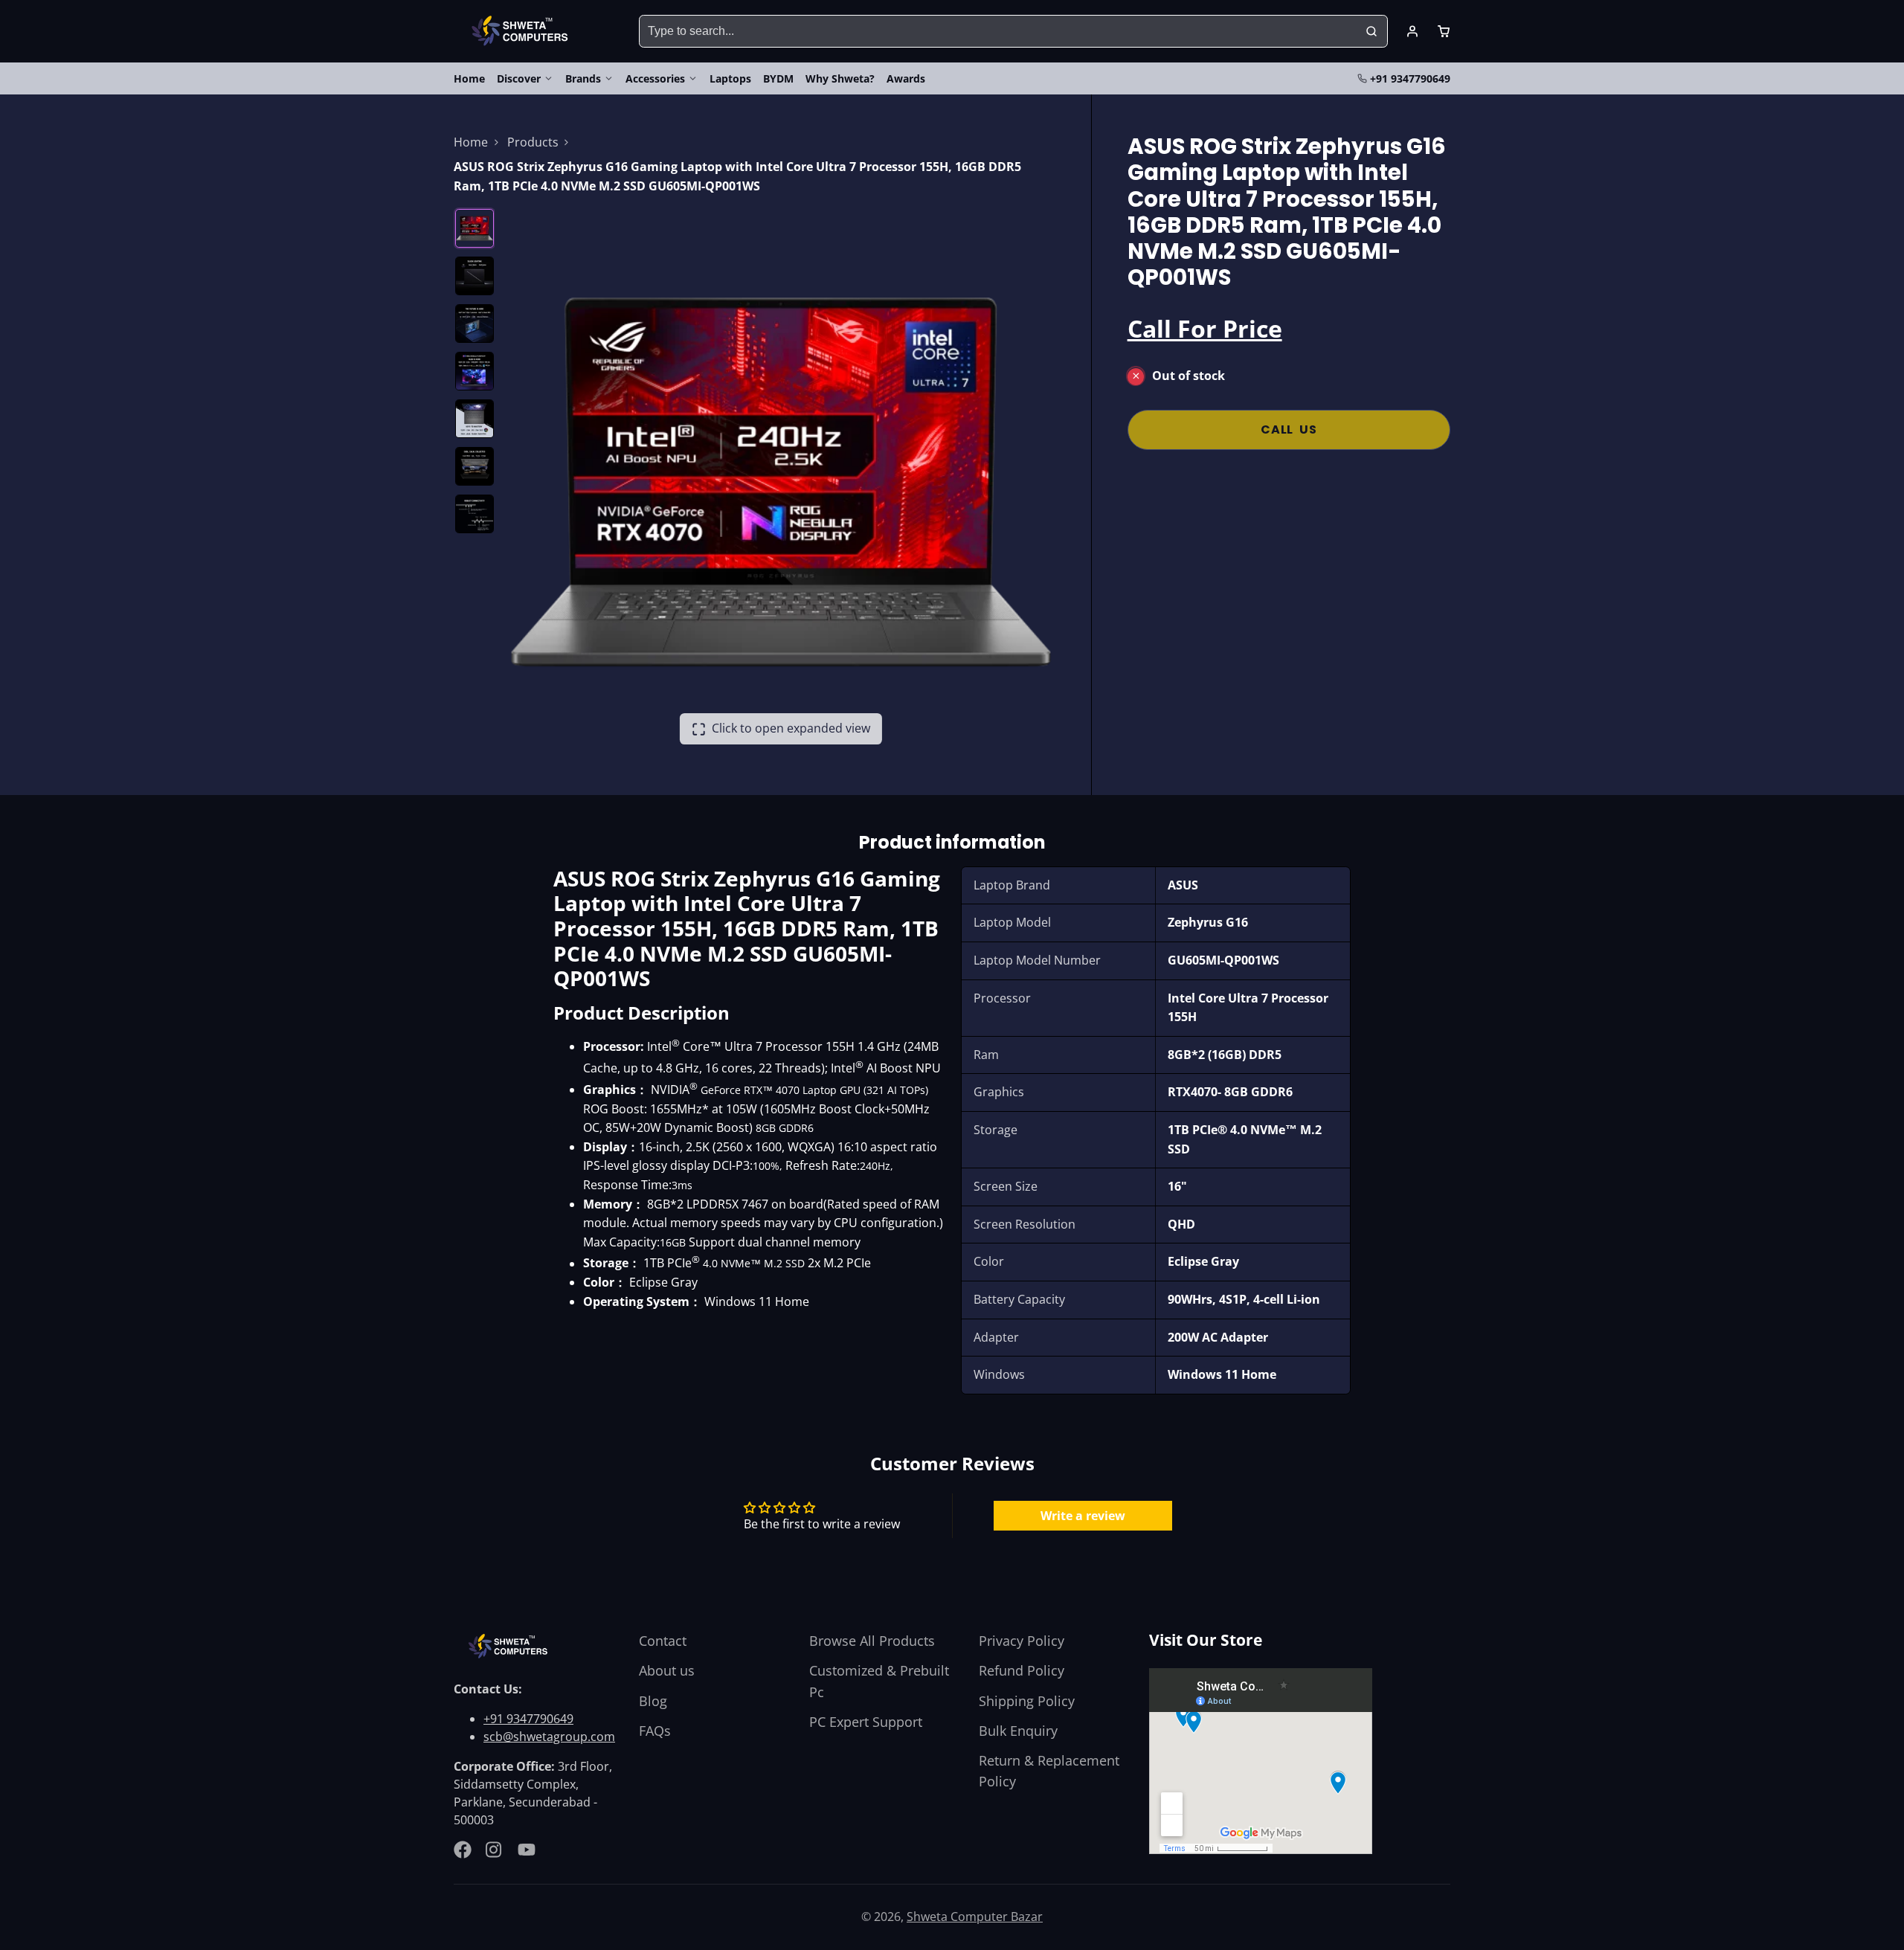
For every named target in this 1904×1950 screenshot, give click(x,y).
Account (1412, 31)
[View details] (510, 1646)
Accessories (655, 78)
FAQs (655, 1731)
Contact (663, 1641)
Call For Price (1205, 328)
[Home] (522, 31)
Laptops (730, 78)
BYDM (778, 78)
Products (533, 142)
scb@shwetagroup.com (549, 1737)
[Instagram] (495, 1850)
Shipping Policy (1027, 1701)
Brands (583, 78)
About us (667, 1670)
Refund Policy (1022, 1670)
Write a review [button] (1083, 1516)
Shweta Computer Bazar (975, 1917)
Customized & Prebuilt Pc (879, 1681)
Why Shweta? (840, 78)
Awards (906, 78)
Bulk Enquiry (1018, 1731)
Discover (519, 78)
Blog (653, 1701)
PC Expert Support (866, 1722)
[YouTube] (527, 1850)
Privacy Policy (1022, 1641)
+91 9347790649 (1410, 78)
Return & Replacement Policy (1049, 1771)
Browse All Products (872, 1641)
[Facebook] (463, 1850)
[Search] (1371, 31)
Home (469, 78)
